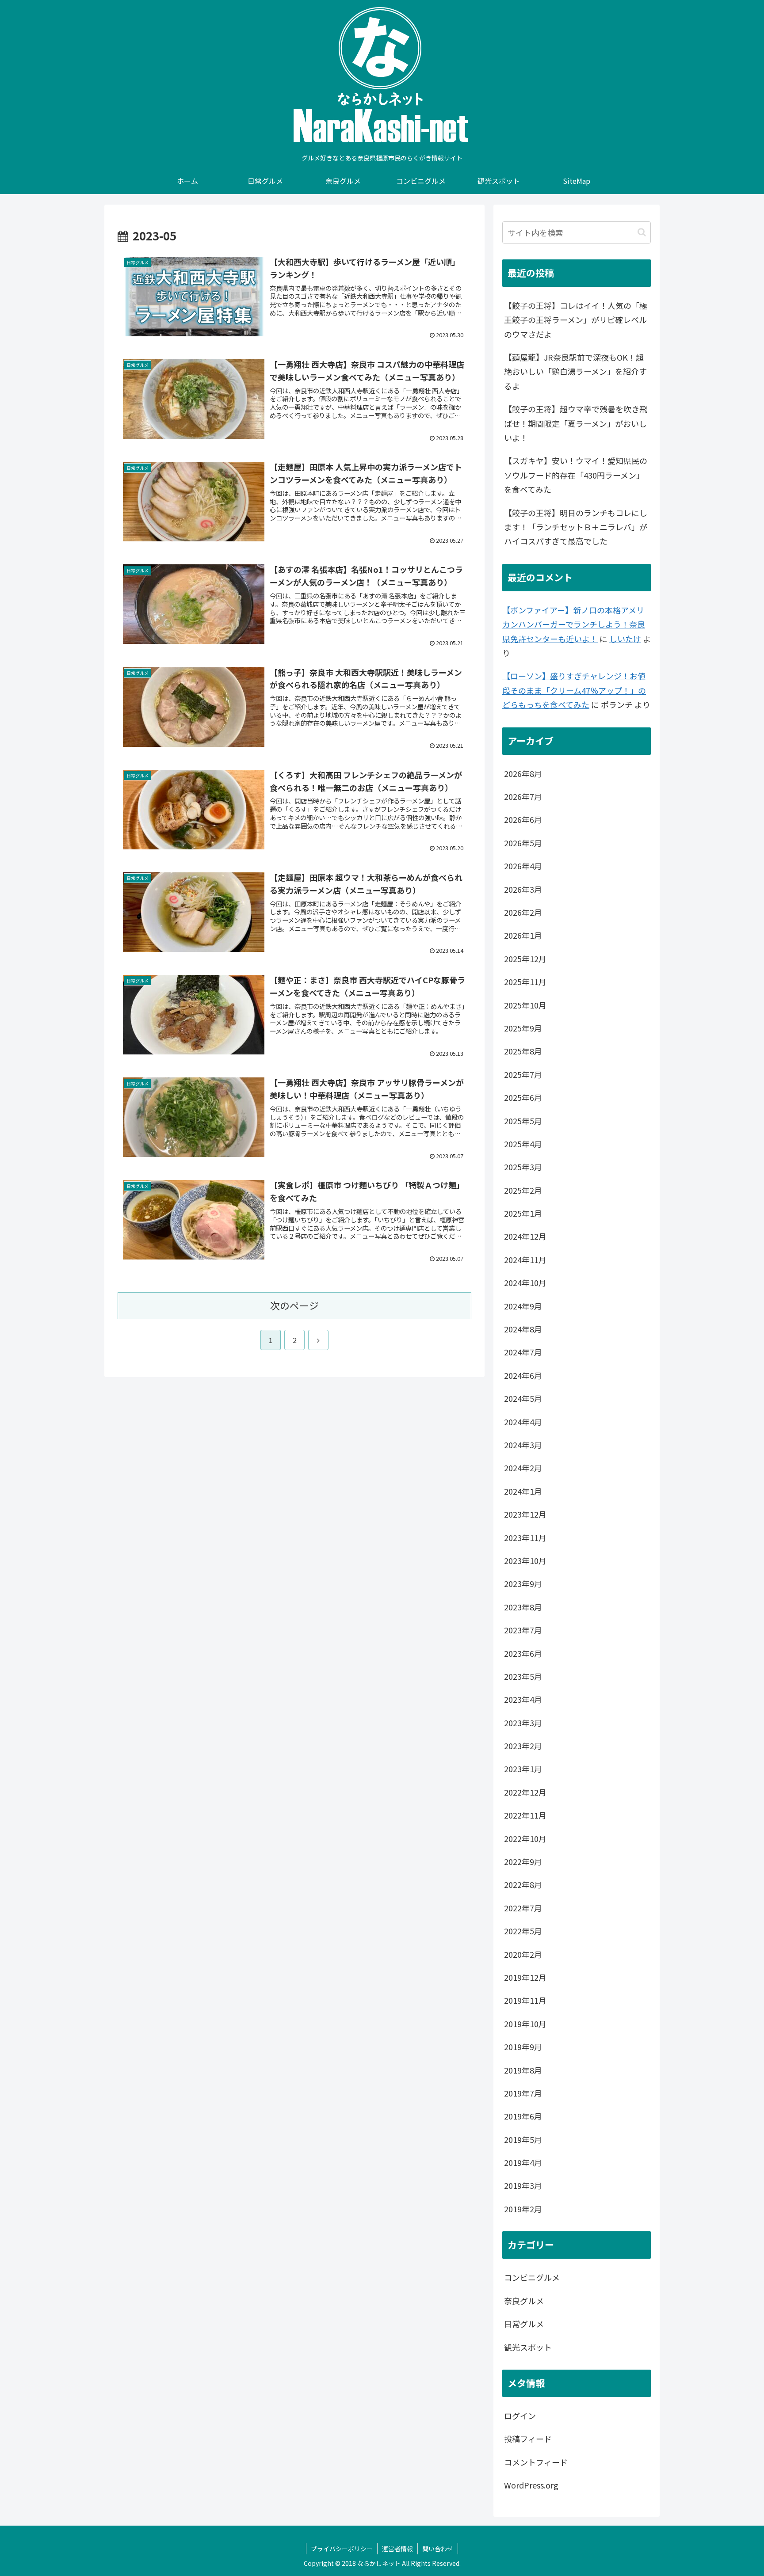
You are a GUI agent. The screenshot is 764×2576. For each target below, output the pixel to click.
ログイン (520, 2416)
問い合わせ (438, 2549)
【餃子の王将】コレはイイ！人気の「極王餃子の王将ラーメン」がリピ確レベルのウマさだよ (576, 320)
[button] (642, 232)
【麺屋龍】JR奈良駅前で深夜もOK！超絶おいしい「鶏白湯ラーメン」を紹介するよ (575, 371)
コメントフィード (536, 2462)
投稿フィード (528, 2439)
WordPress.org (531, 2485)
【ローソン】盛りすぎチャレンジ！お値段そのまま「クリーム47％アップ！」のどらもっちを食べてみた (574, 690)
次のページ (294, 1305)
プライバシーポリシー (342, 2549)
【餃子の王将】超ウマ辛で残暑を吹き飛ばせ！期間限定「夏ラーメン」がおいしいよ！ (576, 423)
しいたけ (625, 639)
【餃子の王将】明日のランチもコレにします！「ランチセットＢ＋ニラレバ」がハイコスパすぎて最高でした (576, 527)
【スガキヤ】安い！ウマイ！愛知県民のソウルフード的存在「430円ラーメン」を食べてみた (576, 475)
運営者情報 (397, 2549)
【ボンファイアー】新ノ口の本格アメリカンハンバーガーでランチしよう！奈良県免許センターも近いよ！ (574, 624)
